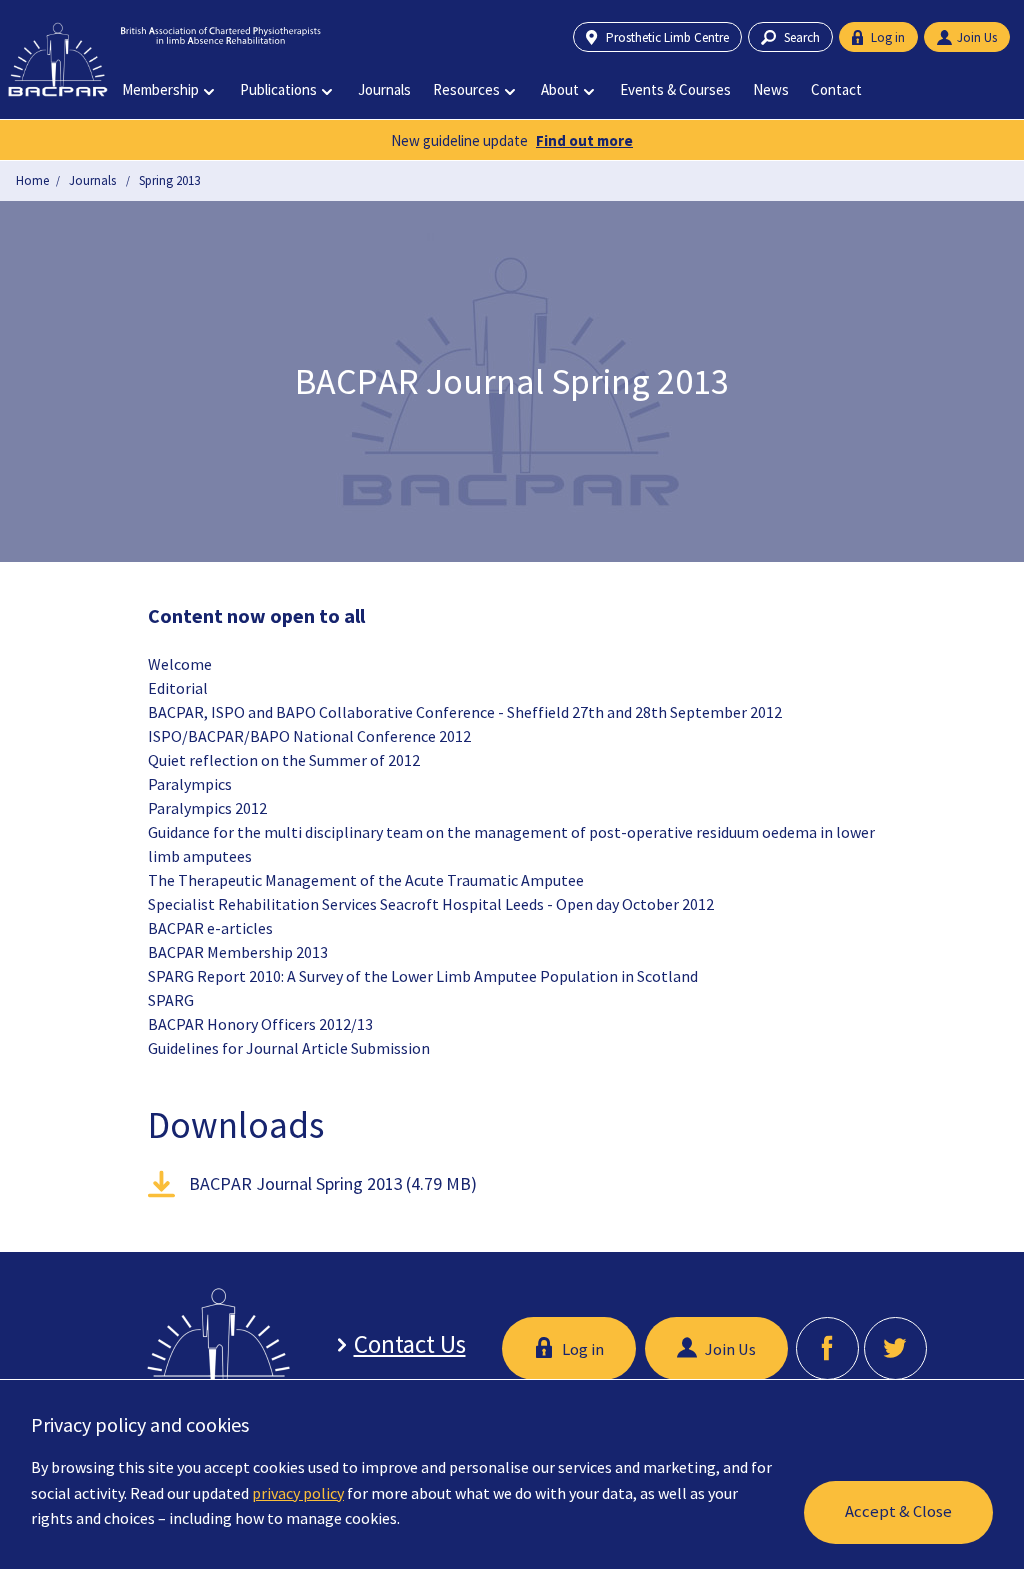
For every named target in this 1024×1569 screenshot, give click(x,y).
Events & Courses (675, 89)
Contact (836, 89)
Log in (886, 37)
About (560, 89)
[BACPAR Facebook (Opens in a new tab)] (827, 1348)
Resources (466, 89)
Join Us (977, 37)
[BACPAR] (58, 59)
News (771, 89)
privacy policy (298, 1493)
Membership (160, 89)
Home (32, 180)
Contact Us (410, 1344)
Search (800, 37)
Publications (278, 89)
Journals (384, 89)
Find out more (584, 140)
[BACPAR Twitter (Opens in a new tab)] (895, 1348)
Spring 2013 (169, 180)
